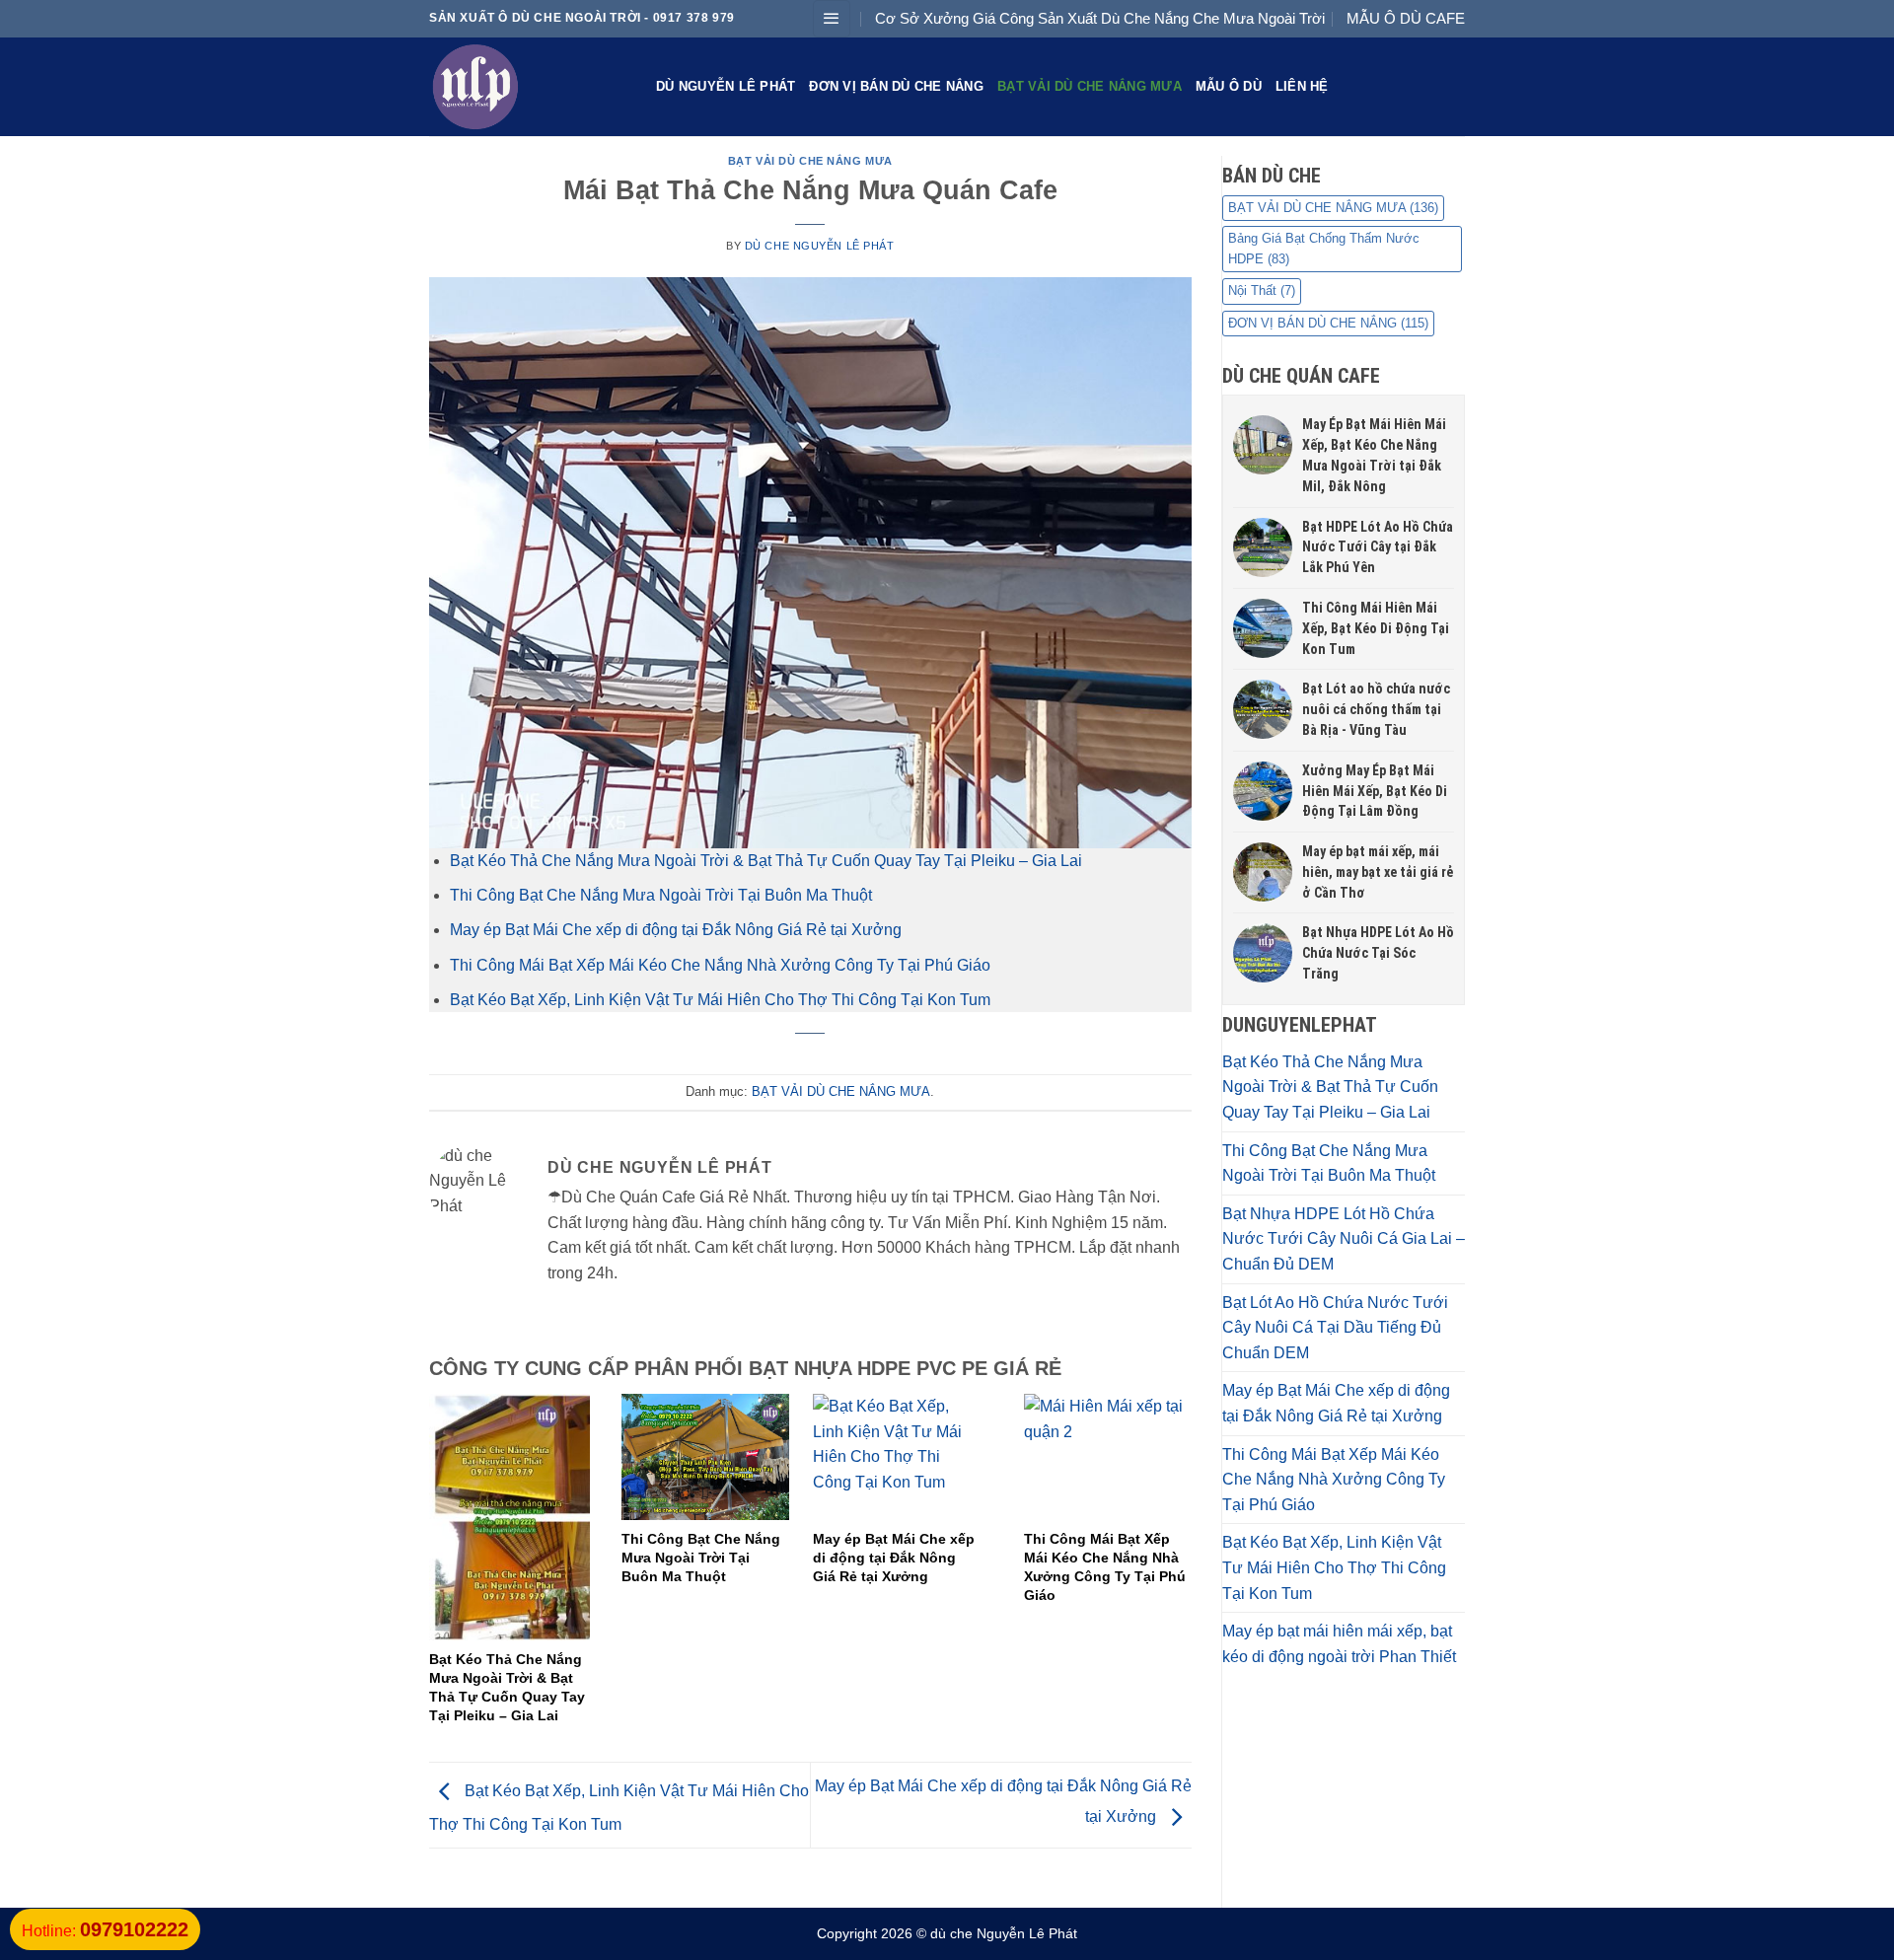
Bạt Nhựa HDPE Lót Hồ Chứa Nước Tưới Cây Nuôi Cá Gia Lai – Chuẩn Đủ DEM (1344, 1239)
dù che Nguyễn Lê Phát (820, 246)
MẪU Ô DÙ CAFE (1406, 18)
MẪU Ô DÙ (1229, 86)
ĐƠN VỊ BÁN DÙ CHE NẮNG (896, 86)
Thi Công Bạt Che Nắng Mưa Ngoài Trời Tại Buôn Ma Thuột (661, 895)
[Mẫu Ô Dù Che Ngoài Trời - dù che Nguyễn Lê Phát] (528, 87)
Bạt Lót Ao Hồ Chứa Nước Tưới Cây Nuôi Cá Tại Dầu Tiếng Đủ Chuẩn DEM (1335, 1328)
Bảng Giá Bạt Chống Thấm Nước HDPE (1324, 248)
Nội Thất (1262, 290)
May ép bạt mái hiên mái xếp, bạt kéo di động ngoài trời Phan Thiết (1339, 1644)
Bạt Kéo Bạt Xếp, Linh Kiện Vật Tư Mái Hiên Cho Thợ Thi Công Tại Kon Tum (720, 1000)
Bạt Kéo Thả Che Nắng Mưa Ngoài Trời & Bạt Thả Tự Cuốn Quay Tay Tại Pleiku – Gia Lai (766, 861)
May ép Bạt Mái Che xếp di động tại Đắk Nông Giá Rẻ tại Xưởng (676, 930)
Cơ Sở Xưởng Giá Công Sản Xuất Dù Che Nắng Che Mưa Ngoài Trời (1100, 18)
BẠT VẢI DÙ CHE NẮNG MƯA (1090, 86)
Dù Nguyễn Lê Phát (726, 86)
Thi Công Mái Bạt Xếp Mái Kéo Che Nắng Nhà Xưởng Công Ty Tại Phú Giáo (720, 965)
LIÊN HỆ (1302, 86)
